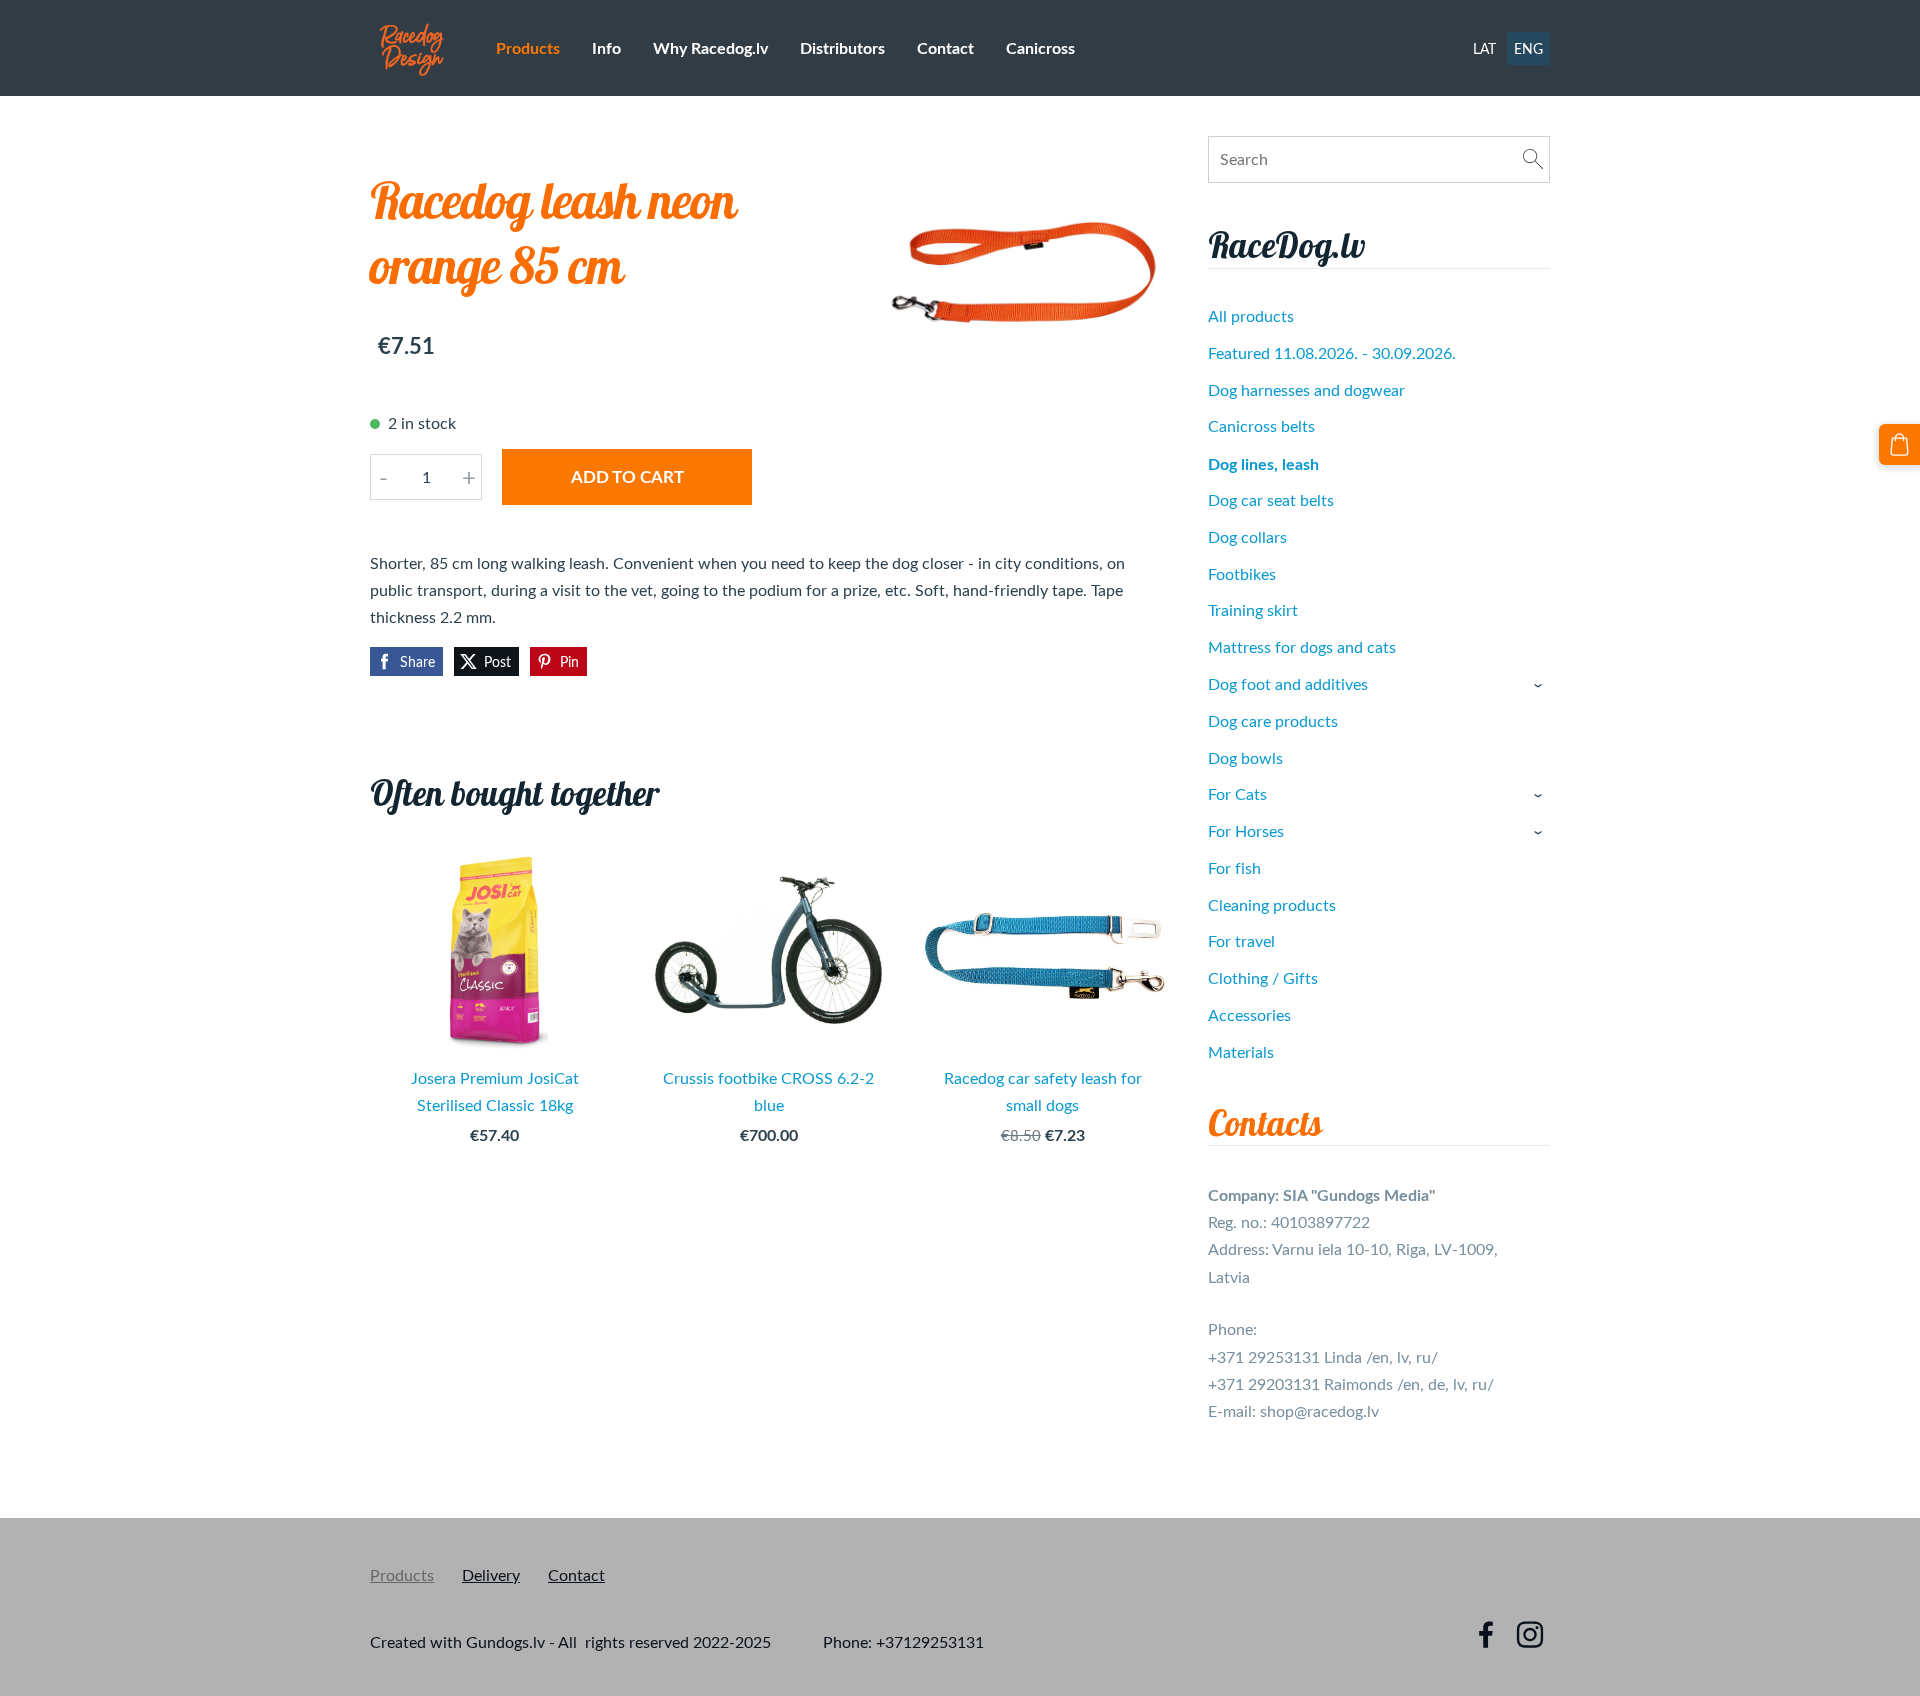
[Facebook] (1486, 1634)
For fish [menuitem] (1234, 868)
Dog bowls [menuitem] (1245, 758)
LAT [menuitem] (1484, 48)
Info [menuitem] (606, 47)
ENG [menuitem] (1528, 48)
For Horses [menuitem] (1246, 831)
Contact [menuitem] (945, 47)
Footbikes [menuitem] (1242, 574)
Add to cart (627, 476)
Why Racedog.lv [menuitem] (710, 47)
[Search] (1533, 159)
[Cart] (1899, 444)
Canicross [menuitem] (1040, 47)
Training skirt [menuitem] (1253, 610)
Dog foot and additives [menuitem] (1288, 684)
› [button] (1540, 685)
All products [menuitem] (1251, 316)
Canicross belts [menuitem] (1261, 426)
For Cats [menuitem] (1237, 794)
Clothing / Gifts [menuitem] (1263, 978)
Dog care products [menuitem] (1273, 721)
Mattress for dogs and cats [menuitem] (1302, 647)
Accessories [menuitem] (1249, 1015)
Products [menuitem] (528, 47)
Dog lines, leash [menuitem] (1263, 463)
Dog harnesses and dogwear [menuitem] (1306, 390)
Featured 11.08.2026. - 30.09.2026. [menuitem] (1332, 353)
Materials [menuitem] (1241, 1052)
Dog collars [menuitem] (1247, 537)
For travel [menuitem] (1241, 941)
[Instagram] (1530, 1634)
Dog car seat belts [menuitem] (1271, 500)
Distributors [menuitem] (842, 47)
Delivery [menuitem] (491, 1575)
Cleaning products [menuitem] (1272, 905)
